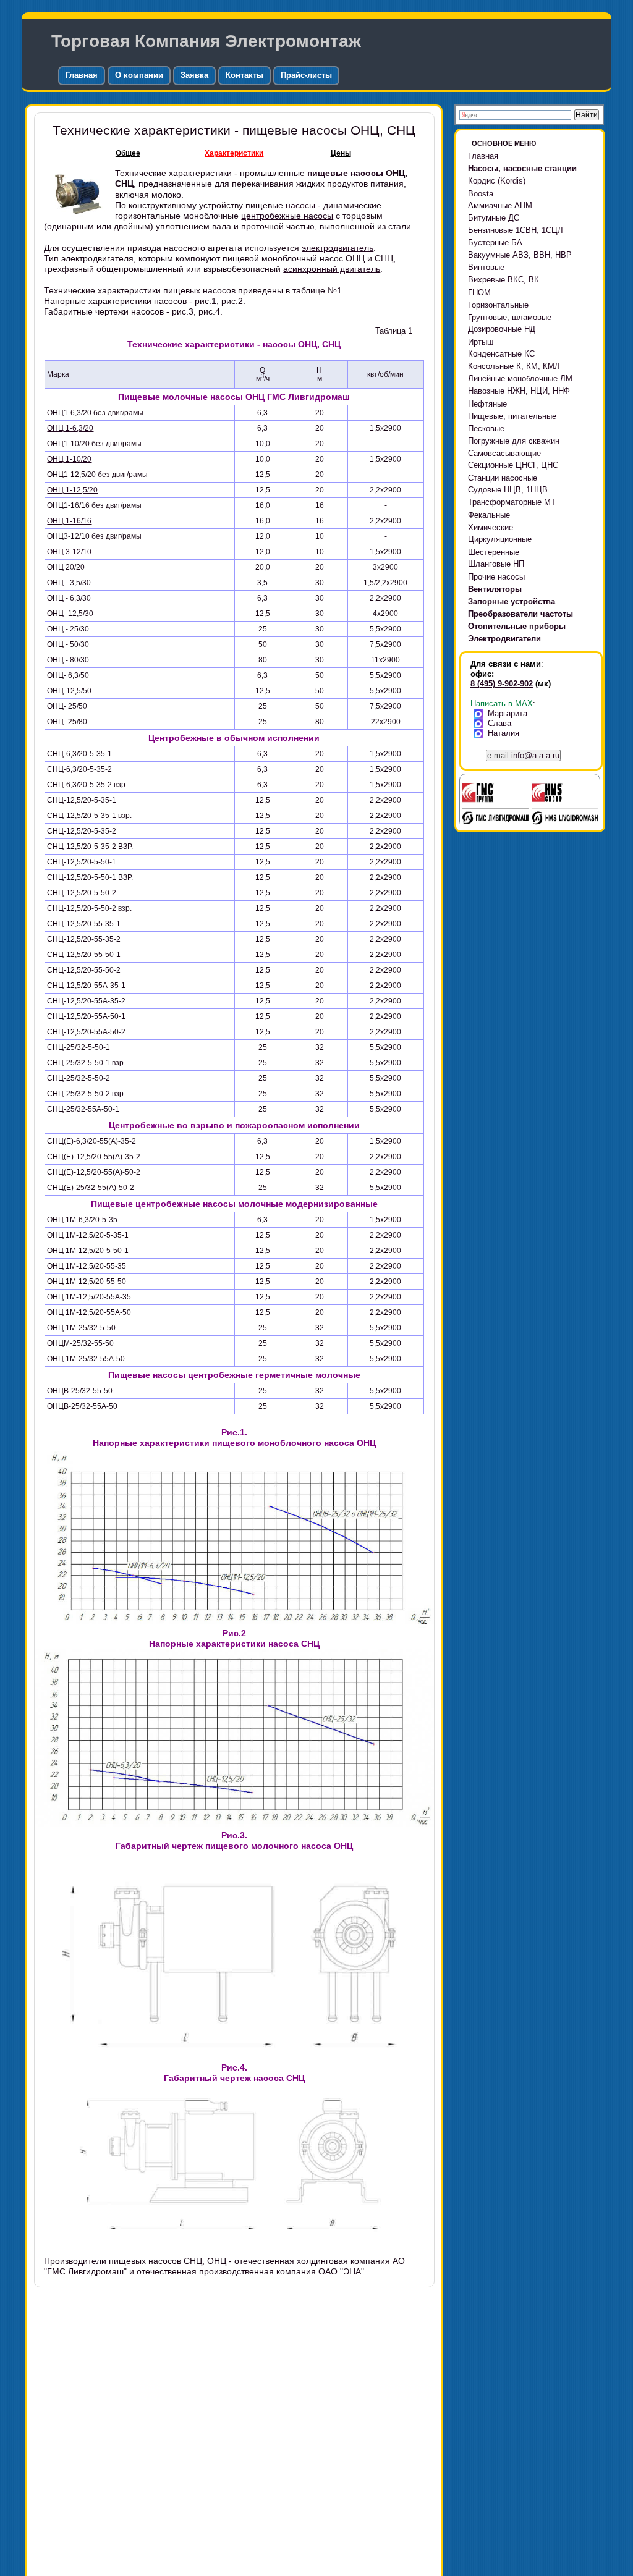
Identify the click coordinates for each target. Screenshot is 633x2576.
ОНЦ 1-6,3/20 (70, 428)
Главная (82, 75)
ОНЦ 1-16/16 (69, 521)
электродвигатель (338, 248)
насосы (300, 205)
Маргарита (508, 713)
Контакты (244, 75)
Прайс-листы (306, 75)
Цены (341, 153)
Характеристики (234, 153)
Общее (128, 153)
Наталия (503, 733)
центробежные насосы (287, 216)
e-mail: (523, 755)
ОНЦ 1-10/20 (69, 459)
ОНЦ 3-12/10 (69, 552)
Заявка (194, 75)
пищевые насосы (345, 173)
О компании (139, 75)
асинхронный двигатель (332, 269)
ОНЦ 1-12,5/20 (72, 490)
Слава (499, 723)
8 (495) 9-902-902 (502, 684)
